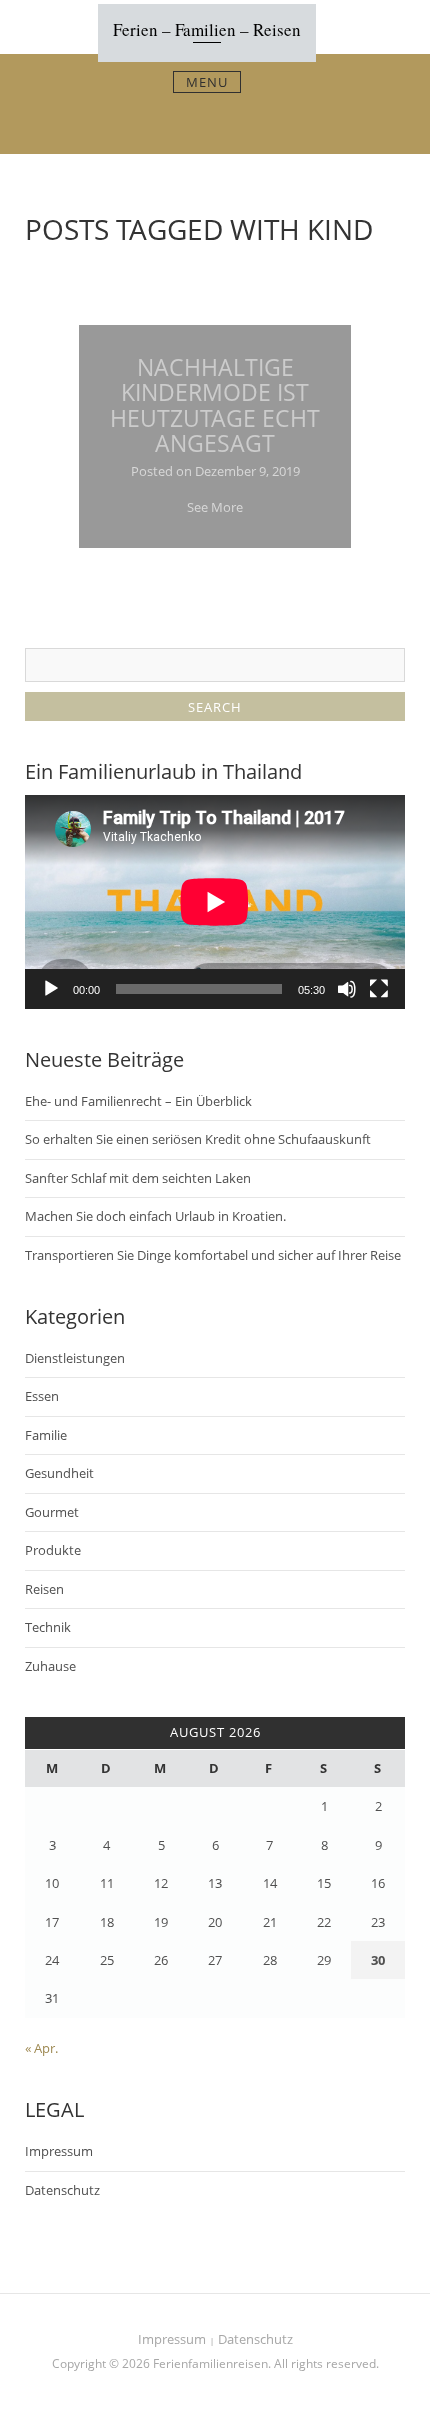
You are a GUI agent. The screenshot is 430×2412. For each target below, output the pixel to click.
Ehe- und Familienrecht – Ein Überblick (138, 1101)
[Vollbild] (379, 989)
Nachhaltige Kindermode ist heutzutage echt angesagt (215, 405)
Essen (42, 1396)
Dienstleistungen (75, 1358)
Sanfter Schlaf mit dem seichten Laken (138, 1178)
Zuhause (50, 1666)
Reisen (44, 1589)
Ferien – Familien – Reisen (207, 29)
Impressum (59, 2151)
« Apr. (41, 2048)
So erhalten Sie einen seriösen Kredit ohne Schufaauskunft (198, 1139)
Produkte (53, 1550)
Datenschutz (62, 2190)
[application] (215, 902)
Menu (207, 82)
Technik (48, 1627)
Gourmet (52, 1512)
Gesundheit (59, 1473)
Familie (46, 1435)
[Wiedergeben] (51, 989)
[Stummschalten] (347, 989)
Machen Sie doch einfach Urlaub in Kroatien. (155, 1216)
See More (215, 507)
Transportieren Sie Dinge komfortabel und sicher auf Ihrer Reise (213, 1255)
